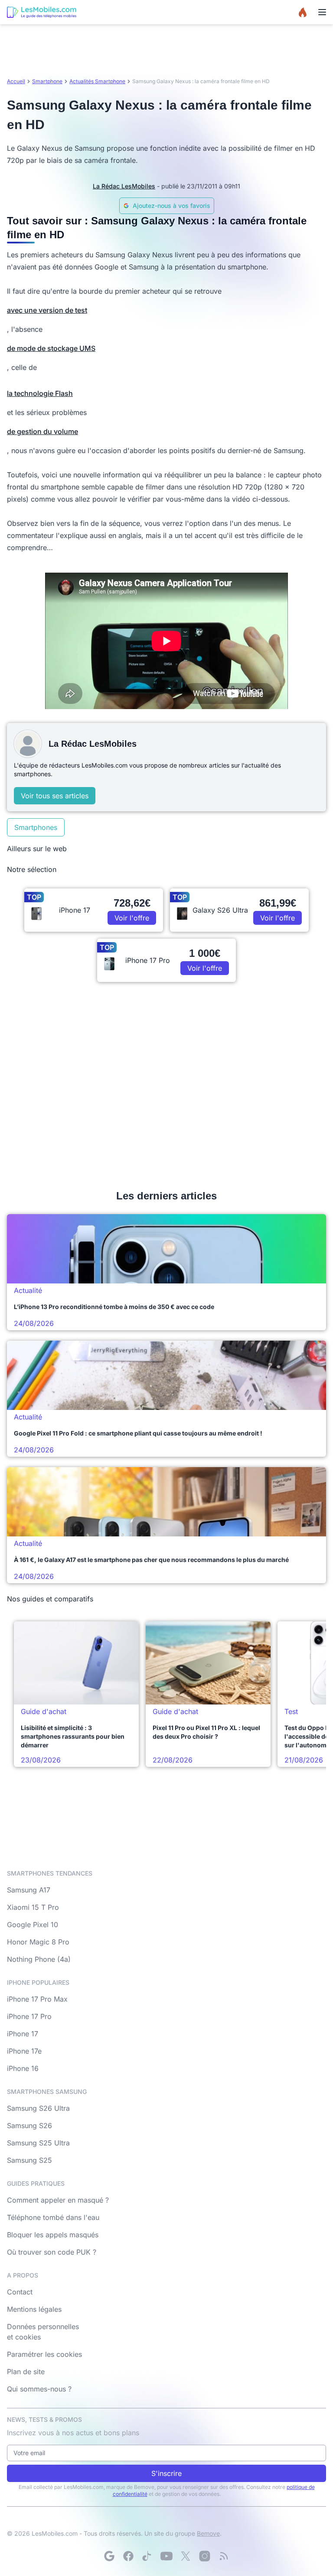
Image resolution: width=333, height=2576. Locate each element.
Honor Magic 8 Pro (38, 1942)
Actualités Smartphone (97, 81)
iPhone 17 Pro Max (37, 1999)
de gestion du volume (42, 431)
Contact (20, 2292)
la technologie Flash (40, 393)
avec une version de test (47, 310)
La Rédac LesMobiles (124, 186)
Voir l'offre (132, 918)
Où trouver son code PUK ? (52, 2252)
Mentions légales (34, 2309)
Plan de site (26, 2372)
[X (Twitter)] (186, 2556)
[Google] (109, 2556)
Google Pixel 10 (33, 1925)
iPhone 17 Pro (29, 2016)
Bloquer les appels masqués (53, 2235)
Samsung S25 (29, 2160)
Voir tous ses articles (55, 796)
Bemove (208, 2533)
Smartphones (36, 827)
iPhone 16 (23, 2068)
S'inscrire (166, 2473)
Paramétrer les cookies (44, 2354)
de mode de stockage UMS (51, 348)
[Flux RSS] (224, 2556)
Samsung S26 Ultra (38, 2108)
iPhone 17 (23, 2034)
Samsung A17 (29, 1890)
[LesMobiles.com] (42, 12)
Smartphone (47, 81)
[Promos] (303, 12)
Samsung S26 (29, 2126)
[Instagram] (205, 2556)
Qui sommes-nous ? (39, 2389)
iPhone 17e (24, 2051)
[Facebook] (128, 2556)
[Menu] (322, 12)
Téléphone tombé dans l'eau (53, 2217)
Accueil (16, 81)
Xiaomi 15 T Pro (33, 1907)
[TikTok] (147, 2556)
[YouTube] (166, 2556)
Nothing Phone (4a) (39, 1959)
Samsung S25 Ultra (38, 2143)
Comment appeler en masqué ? (58, 2200)
